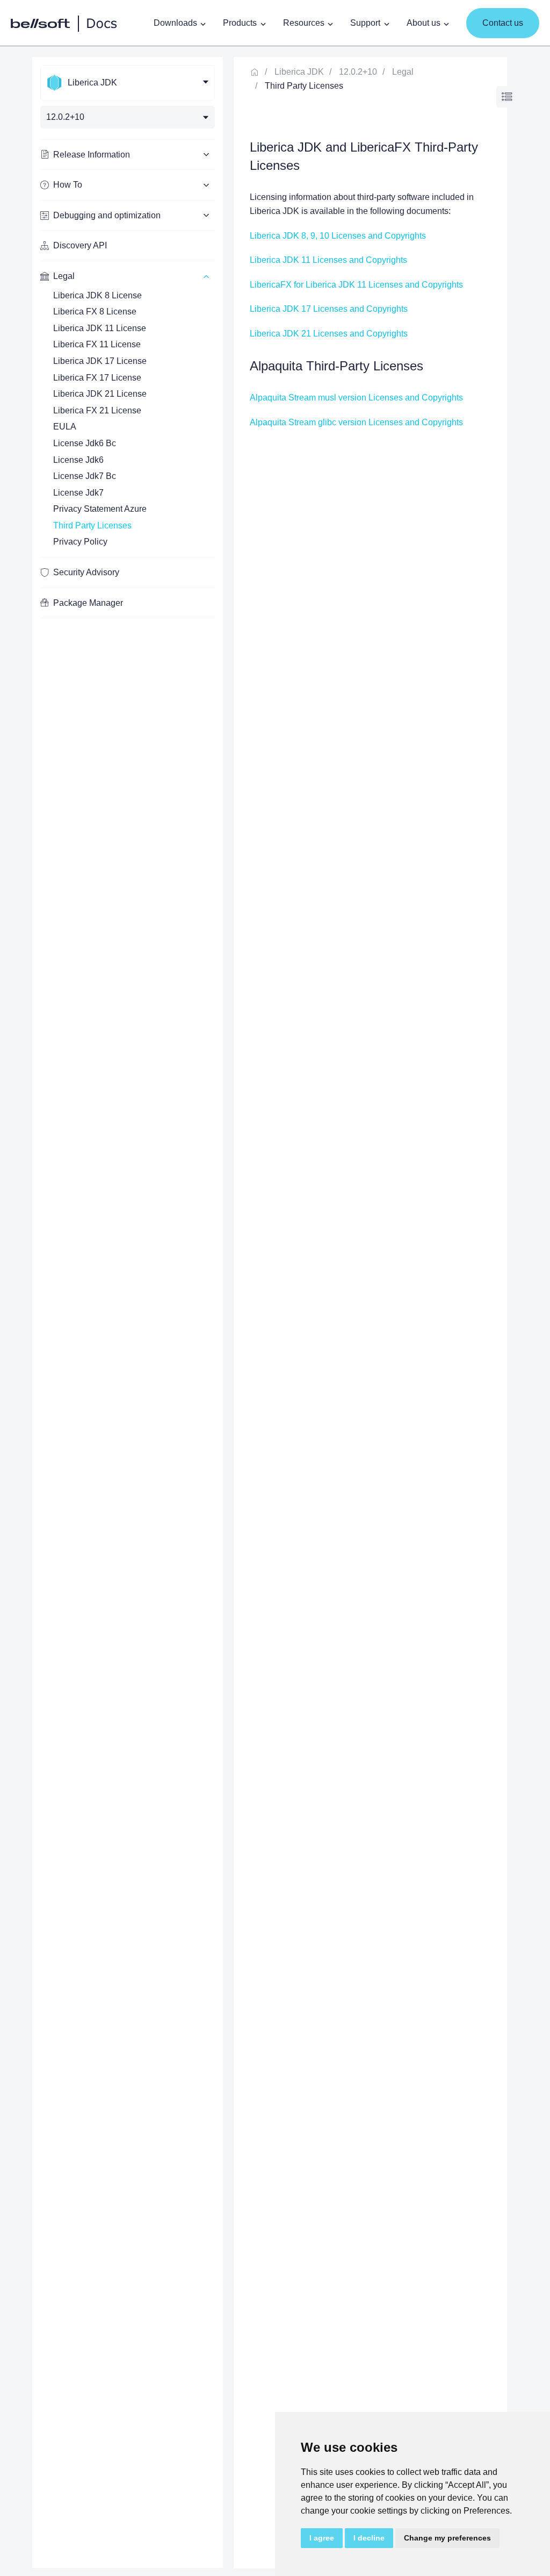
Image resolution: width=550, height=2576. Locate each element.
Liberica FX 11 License (97, 344)
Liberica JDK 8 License (97, 295)
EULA (65, 427)
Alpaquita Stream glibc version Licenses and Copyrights (356, 422)
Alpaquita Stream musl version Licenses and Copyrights (356, 398)
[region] (128, 1312)
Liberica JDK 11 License (100, 328)
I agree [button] (322, 2538)
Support (365, 23)
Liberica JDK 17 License (100, 361)
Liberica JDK (299, 72)
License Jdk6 (78, 460)
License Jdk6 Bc (85, 443)
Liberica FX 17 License (97, 378)
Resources (304, 23)
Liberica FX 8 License (95, 312)
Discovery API (80, 245)
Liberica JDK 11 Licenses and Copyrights (328, 260)
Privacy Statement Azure (100, 509)
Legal (403, 72)
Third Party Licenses (92, 525)
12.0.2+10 (358, 72)
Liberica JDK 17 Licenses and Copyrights (329, 309)
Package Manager (88, 603)
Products (240, 23)
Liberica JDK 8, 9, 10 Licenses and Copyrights (338, 236)
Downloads (175, 23)
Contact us (503, 23)
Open (507, 97)
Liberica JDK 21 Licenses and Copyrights (329, 334)
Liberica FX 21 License (97, 410)
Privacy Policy (80, 542)
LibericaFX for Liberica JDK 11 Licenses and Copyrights (356, 285)
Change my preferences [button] (447, 2538)
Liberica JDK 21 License (100, 394)
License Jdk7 (78, 493)
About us (424, 23)
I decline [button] (369, 2538)
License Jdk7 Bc (85, 476)
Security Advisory (86, 572)
